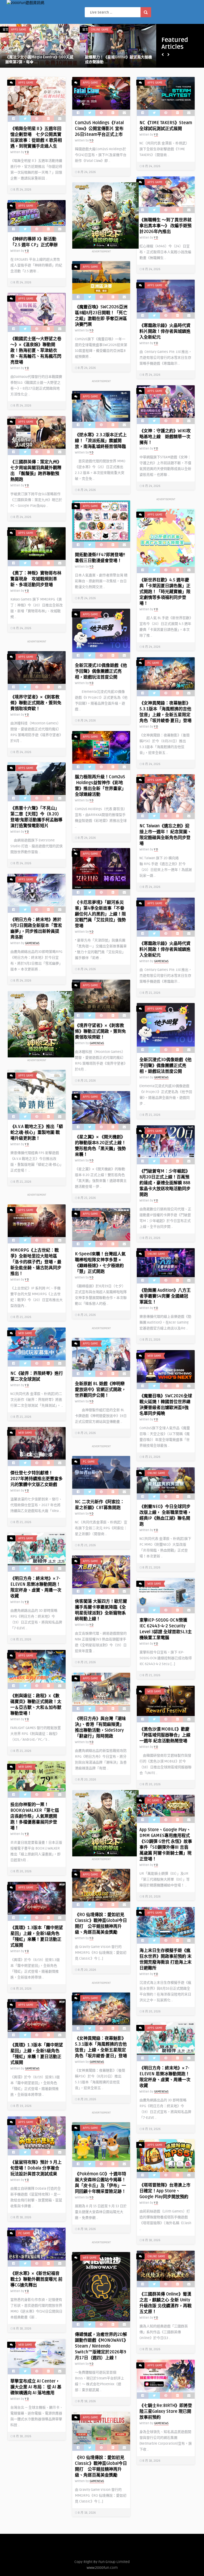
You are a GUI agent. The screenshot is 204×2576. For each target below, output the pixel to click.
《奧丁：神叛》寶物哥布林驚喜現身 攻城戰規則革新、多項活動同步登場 (36, 579)
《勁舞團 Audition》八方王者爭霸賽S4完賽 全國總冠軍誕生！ (165, 1296)
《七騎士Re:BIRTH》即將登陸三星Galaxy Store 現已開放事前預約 (166, 2411)
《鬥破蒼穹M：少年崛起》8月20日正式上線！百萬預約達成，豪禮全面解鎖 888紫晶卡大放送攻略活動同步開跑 (165, 1183)
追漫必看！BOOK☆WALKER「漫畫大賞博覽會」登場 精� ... (39, 60)
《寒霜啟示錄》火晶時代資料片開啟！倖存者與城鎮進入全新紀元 (165, 331)
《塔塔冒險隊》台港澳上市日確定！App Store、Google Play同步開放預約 (165, 2191)
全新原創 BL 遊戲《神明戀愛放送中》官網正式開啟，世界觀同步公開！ (100, 1390)
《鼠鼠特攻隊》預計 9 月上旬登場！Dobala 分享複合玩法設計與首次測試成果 (36, 2168)
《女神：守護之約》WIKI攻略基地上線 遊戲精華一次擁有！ (165, 437)
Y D (7, 52)
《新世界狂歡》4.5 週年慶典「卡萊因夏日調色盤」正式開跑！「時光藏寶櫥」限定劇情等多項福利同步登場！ (165, 592)
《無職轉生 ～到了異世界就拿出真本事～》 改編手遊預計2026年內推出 (165, 226)
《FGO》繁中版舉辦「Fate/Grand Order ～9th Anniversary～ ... (114, 60)
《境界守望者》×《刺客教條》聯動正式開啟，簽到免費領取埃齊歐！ (36, 703)
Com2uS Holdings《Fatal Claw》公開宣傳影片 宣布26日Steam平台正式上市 (99, 129)
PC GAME (153, 663)
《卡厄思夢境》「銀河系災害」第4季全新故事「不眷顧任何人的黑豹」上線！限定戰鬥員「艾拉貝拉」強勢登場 (100, 914)
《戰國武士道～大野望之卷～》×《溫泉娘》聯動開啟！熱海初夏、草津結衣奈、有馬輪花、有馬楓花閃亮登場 (36, 351)
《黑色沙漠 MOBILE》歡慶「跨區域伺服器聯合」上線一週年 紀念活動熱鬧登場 (165, 1735)
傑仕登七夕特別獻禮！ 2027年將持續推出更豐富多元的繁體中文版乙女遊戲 (37, 1479)
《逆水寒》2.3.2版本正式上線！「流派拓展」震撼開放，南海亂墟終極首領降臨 (101, 441)
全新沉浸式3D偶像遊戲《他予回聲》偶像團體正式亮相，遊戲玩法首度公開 (101, 671)
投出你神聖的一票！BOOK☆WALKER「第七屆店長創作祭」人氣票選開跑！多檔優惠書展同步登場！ (35, 1816)
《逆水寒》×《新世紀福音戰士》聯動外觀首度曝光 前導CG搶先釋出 (36, 2279)
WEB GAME (18, 30)
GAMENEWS (32, 943)
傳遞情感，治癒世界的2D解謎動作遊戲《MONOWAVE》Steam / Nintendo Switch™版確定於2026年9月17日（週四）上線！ (101, 2346)
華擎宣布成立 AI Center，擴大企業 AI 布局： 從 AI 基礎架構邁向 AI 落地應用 (36, 2387)
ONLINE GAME (100, 30)
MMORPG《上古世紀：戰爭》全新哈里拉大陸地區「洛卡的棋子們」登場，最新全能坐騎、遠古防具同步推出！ (36, 1262)
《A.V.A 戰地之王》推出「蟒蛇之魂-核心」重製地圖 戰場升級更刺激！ (37, 1133)
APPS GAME (26, 83)
